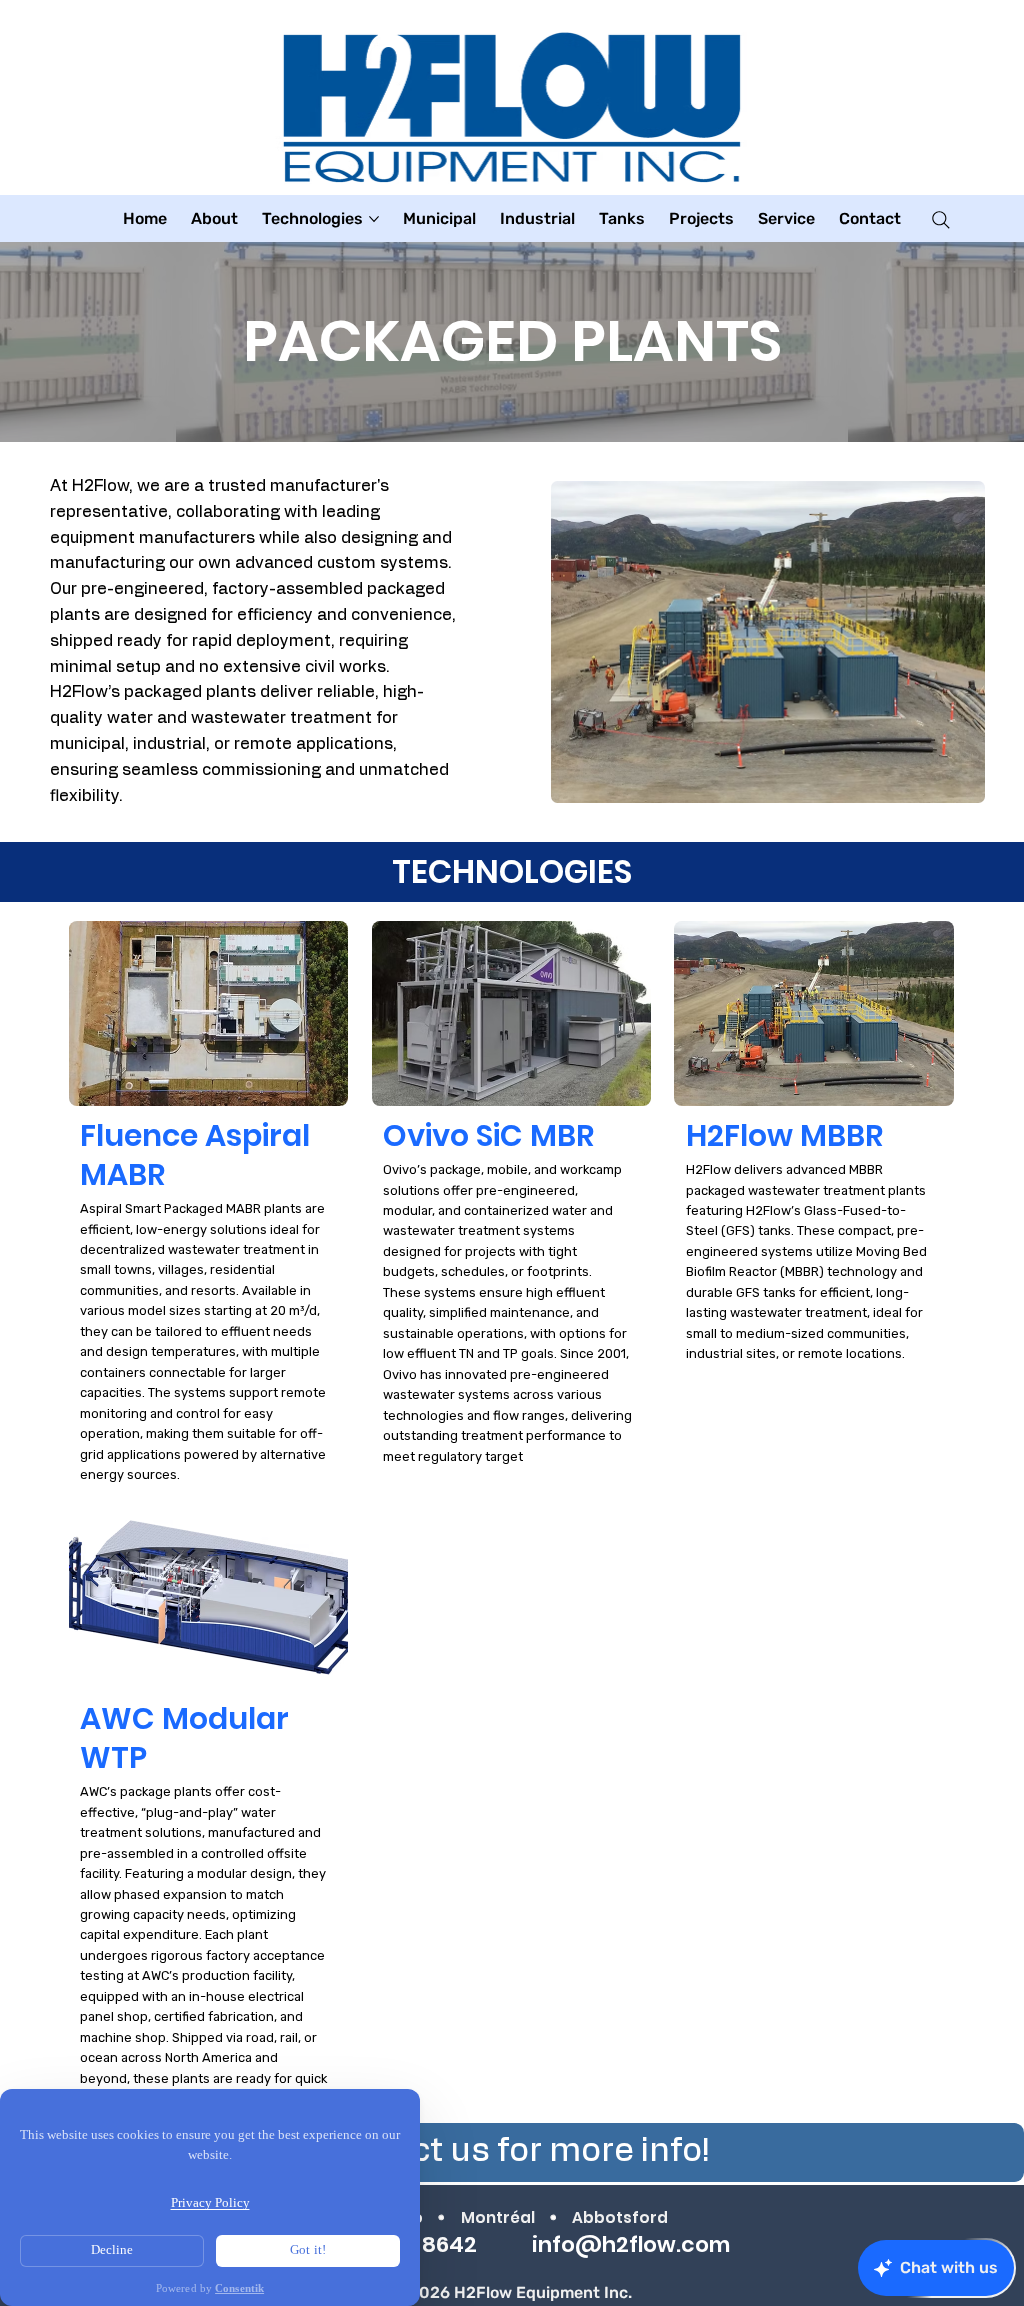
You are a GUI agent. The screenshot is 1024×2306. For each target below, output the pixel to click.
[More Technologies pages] (374, 219)
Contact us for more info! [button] (511, 2151)
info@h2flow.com (631, 2244)
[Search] (940, 220)
